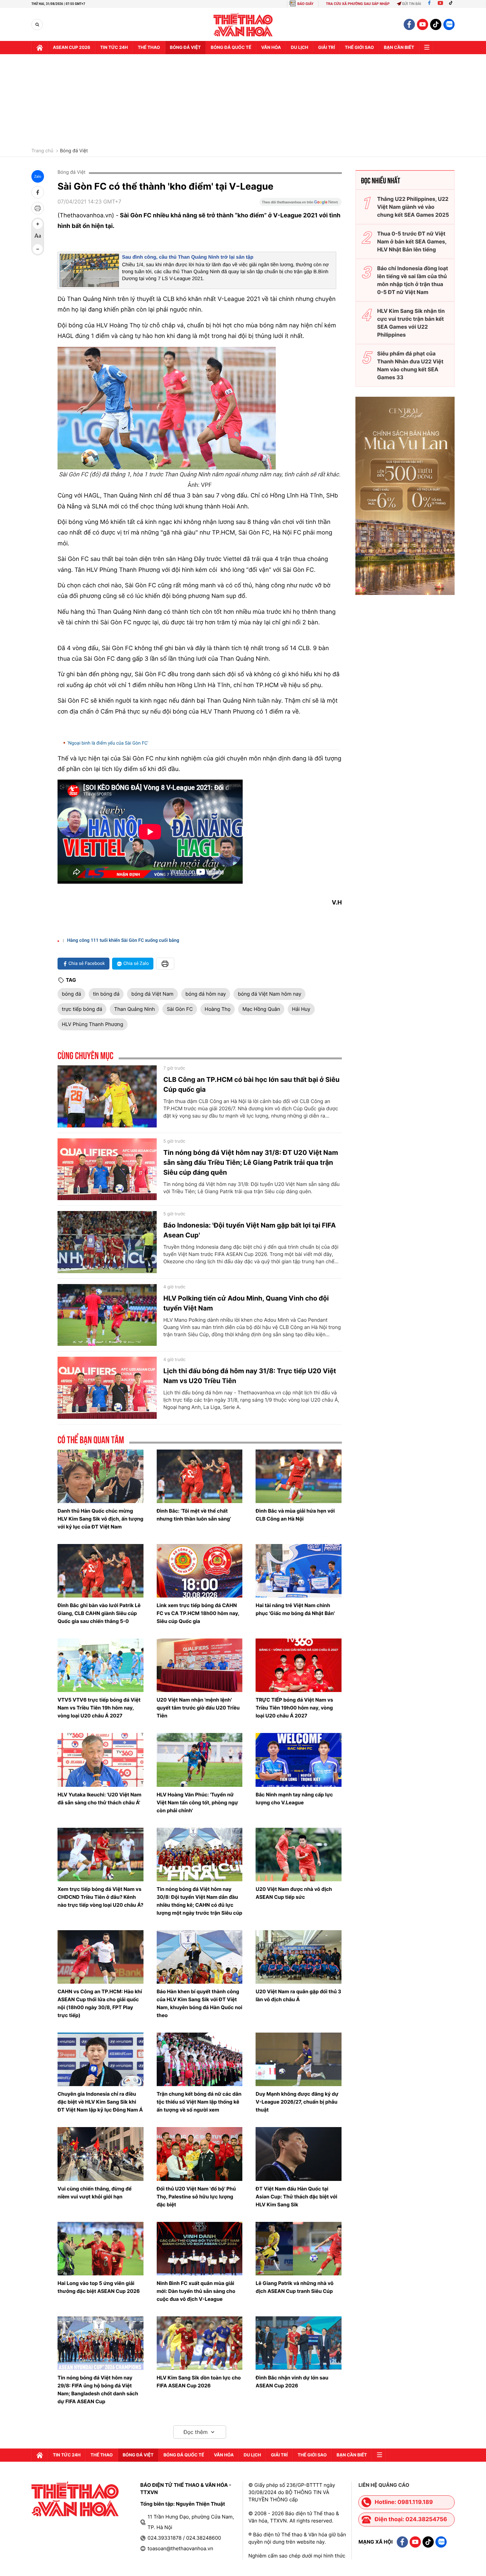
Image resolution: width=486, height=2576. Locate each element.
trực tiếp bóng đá (82, 1009)
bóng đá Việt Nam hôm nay (269, 994)
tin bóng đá (106, 994)
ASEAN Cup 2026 (72, 48)
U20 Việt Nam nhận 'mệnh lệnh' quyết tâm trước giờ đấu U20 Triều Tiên (198, 1708)
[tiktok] (436, 24)
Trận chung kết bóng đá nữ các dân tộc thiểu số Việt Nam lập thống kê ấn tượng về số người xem (199, 2102)
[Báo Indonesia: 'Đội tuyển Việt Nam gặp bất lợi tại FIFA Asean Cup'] (107, 1242)
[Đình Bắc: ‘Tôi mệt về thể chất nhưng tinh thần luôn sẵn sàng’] (200, 1476)
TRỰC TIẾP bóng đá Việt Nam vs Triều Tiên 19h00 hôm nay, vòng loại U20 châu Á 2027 (294, 1708)
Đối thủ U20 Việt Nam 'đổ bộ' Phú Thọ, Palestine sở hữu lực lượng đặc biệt (196, 2197)
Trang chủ (42, 151)
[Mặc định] (38, 237)
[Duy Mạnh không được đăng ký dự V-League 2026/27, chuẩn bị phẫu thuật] (299, 2059)
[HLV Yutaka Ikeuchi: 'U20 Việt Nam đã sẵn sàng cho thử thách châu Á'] (101, 1760)
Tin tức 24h (114, 48)
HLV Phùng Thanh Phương (93, 1024)
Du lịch (300, 48)
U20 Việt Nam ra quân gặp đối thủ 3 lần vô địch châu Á (298, 1995)
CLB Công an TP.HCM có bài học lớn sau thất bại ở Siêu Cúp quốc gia (251, 1085)
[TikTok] (452, 4)
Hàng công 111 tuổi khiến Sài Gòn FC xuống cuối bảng (123, 940)
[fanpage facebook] (409, 24)
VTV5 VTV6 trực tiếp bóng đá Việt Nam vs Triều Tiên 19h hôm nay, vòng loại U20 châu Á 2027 (99, 1708)
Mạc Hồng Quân (261, 1009)
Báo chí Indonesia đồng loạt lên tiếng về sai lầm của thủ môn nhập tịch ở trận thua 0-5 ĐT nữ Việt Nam (413, 280)
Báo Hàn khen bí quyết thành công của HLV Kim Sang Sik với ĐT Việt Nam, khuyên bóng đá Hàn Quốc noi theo (200, 2003)
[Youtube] (440, 4)
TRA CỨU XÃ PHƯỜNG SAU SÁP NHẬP (358, 4)
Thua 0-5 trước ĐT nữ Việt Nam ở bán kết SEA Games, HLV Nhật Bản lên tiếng (412, 241)
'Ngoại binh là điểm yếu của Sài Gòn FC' (108, 743)
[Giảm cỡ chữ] (38, 249)
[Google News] (301, 204)
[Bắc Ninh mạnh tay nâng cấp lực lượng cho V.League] (299, 1760)
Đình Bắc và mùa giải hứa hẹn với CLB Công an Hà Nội (295, 1515)
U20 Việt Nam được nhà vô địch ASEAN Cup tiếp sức (294, 1893)
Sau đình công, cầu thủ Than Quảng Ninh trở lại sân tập (188, 257)
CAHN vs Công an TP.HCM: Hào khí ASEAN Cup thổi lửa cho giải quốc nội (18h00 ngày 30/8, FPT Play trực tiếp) (100, 2003)
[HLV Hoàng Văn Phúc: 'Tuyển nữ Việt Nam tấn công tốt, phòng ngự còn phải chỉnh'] (200, 1760)
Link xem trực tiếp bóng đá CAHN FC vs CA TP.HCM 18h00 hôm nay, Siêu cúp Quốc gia (198, 1613)
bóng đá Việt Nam (152, 994)
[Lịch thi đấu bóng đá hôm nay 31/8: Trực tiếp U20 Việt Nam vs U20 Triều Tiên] (107, 1388)
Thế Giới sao (359, 48)
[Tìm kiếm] (37, 25)
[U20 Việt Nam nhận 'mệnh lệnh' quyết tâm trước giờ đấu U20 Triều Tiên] (200, 1665)
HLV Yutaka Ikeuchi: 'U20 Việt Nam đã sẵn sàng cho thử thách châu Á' (100, 1799)
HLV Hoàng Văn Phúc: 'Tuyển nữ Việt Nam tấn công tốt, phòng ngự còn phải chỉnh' (197, 1803)
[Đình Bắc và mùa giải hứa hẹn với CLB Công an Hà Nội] (299, 1476)
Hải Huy (301, 1009)
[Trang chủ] (40, 48)
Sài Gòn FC (180, 1009)
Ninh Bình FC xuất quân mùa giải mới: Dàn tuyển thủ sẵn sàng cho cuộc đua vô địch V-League (196, 2291)
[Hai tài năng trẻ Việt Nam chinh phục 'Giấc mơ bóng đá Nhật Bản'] (299, 1571)
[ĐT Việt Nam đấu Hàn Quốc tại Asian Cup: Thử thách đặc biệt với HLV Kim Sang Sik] (299, 2154)
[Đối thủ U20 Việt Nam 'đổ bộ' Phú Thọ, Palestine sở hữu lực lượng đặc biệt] (200, 2154)
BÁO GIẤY (305, 4)
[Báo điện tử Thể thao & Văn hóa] (243, 25)
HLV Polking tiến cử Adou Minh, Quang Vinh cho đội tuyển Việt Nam (246, 1303)
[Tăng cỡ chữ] (38, 224)
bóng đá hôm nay (206, 994)
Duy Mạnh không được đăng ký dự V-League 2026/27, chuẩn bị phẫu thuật (297, 2102)
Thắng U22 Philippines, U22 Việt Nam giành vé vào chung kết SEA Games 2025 (413, 207)
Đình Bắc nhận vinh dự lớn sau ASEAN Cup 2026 (292, 2382)
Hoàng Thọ (218, 1009)
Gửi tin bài (412, 4)
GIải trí (326, 48)
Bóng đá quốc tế (231, 48)
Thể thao (149, 48)
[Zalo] (449, 24)
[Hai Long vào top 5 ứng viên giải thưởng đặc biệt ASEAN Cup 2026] (101, 2249)
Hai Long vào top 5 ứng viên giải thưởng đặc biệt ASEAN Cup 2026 (99, 2287)
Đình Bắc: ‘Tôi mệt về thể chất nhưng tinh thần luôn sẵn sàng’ (194, 1515)
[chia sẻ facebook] (38, 192)
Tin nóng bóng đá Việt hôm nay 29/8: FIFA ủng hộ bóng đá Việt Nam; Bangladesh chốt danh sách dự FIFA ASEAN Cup (98, 2390)
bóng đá (71, 994)
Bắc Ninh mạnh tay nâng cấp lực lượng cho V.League (294, 1799)
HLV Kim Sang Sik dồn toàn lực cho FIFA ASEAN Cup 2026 (199, 2382)
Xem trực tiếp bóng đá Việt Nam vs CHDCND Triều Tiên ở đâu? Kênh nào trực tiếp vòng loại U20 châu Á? (101, 1897)
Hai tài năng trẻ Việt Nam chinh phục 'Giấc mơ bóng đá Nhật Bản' (295, 1609)
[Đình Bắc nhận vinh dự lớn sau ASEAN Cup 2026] (299, 2343)
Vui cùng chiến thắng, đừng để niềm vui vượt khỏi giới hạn (95, 2193)
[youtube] (423, 24)
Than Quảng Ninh (134, 1009)
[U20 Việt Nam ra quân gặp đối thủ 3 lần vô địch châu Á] (299, 1957)
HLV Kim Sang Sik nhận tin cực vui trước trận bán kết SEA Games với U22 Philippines (411, 323)
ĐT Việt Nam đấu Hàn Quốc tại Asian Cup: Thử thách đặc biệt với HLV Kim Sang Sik (296, 2197)
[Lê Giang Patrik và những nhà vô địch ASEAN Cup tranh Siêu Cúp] (299, 2249)
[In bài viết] (38, 208)
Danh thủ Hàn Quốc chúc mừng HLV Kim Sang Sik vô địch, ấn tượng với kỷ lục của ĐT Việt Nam (101, 1519)
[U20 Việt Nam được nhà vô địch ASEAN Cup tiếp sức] (299, 1855)
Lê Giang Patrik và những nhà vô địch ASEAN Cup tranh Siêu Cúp (294, 2287)
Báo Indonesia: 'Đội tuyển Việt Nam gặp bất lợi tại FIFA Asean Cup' (250, 1230)
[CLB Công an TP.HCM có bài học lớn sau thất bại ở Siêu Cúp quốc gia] (107, 1096)
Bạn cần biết (399, 48)
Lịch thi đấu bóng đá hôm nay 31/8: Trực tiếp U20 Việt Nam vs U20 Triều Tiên (250, 1376)
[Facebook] (429, 4)
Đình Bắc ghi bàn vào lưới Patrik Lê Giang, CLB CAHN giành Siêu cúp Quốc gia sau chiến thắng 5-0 (99, 1613)
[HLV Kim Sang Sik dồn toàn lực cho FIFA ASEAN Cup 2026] (200, 2343)
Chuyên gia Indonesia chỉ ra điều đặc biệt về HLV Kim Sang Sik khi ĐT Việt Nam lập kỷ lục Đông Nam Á (100, 2102)
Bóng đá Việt (185, 48)
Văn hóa (271, 48)
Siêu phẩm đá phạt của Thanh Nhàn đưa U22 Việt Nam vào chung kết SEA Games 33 (410, 365)
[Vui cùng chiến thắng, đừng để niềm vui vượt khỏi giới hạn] (101, 2154)
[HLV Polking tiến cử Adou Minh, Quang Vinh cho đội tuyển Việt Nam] (107, 1315)
